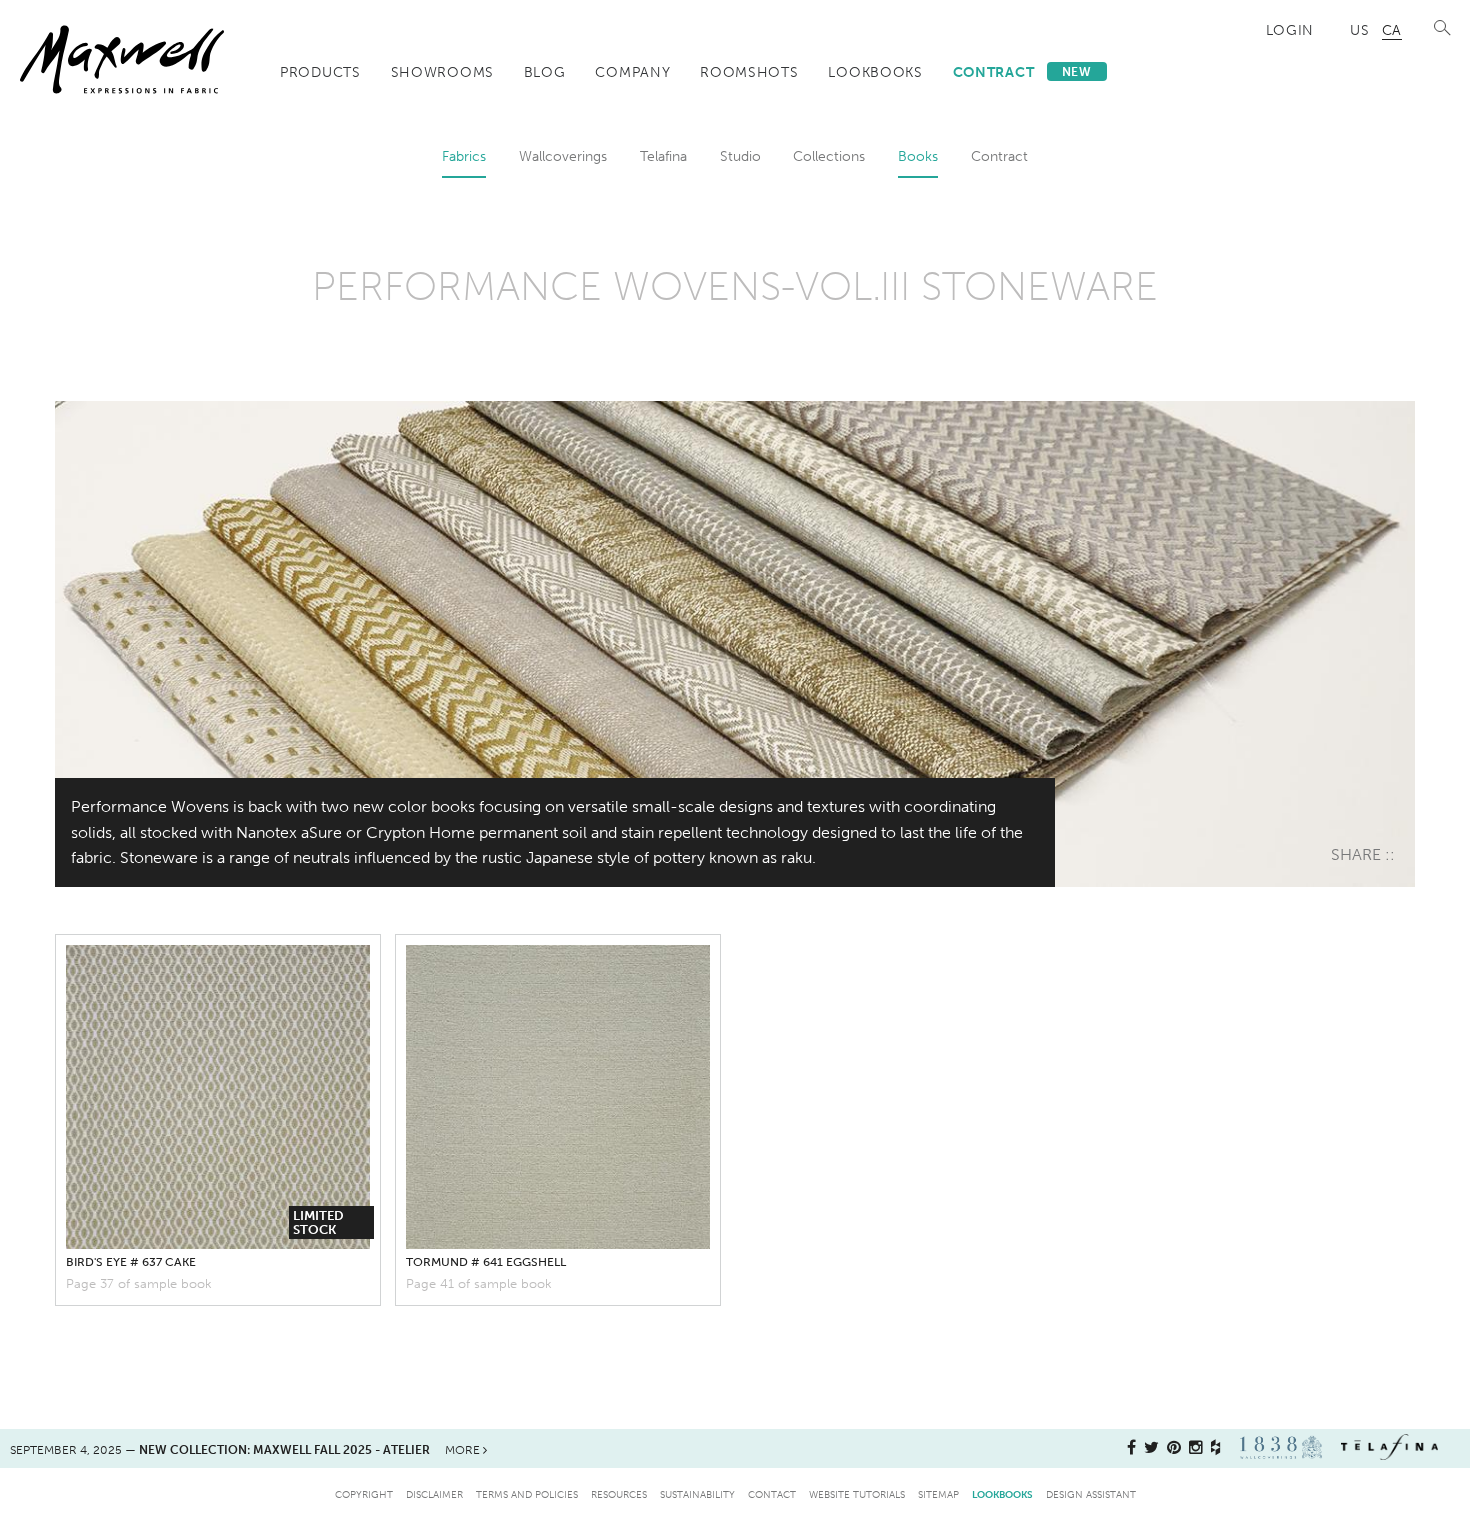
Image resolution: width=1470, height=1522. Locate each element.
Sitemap (938, 1494)
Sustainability (697, 1494)
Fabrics (464, 156)
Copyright (364, 1494)
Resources (619, 1494)
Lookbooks (875, 72)
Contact (772, 1494)
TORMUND (486, 1262)
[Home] (122, 59)
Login (1290, 30)
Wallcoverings (563, 156)
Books (918, 156)
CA (1392, 30)
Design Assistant (1091, 1494)
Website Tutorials (857, 1494)
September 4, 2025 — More (246, 1450)
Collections (829, 156)
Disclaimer (434, 1494)
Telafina (663, 156)
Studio (740, 156)
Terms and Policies (527, 1494)
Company (632, 72)
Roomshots (749, 72)
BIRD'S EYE (131, 1262)
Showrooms (442, 72)
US (1359, 30)
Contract (1022, 72)
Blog (545, 72)
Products (320, 72)
